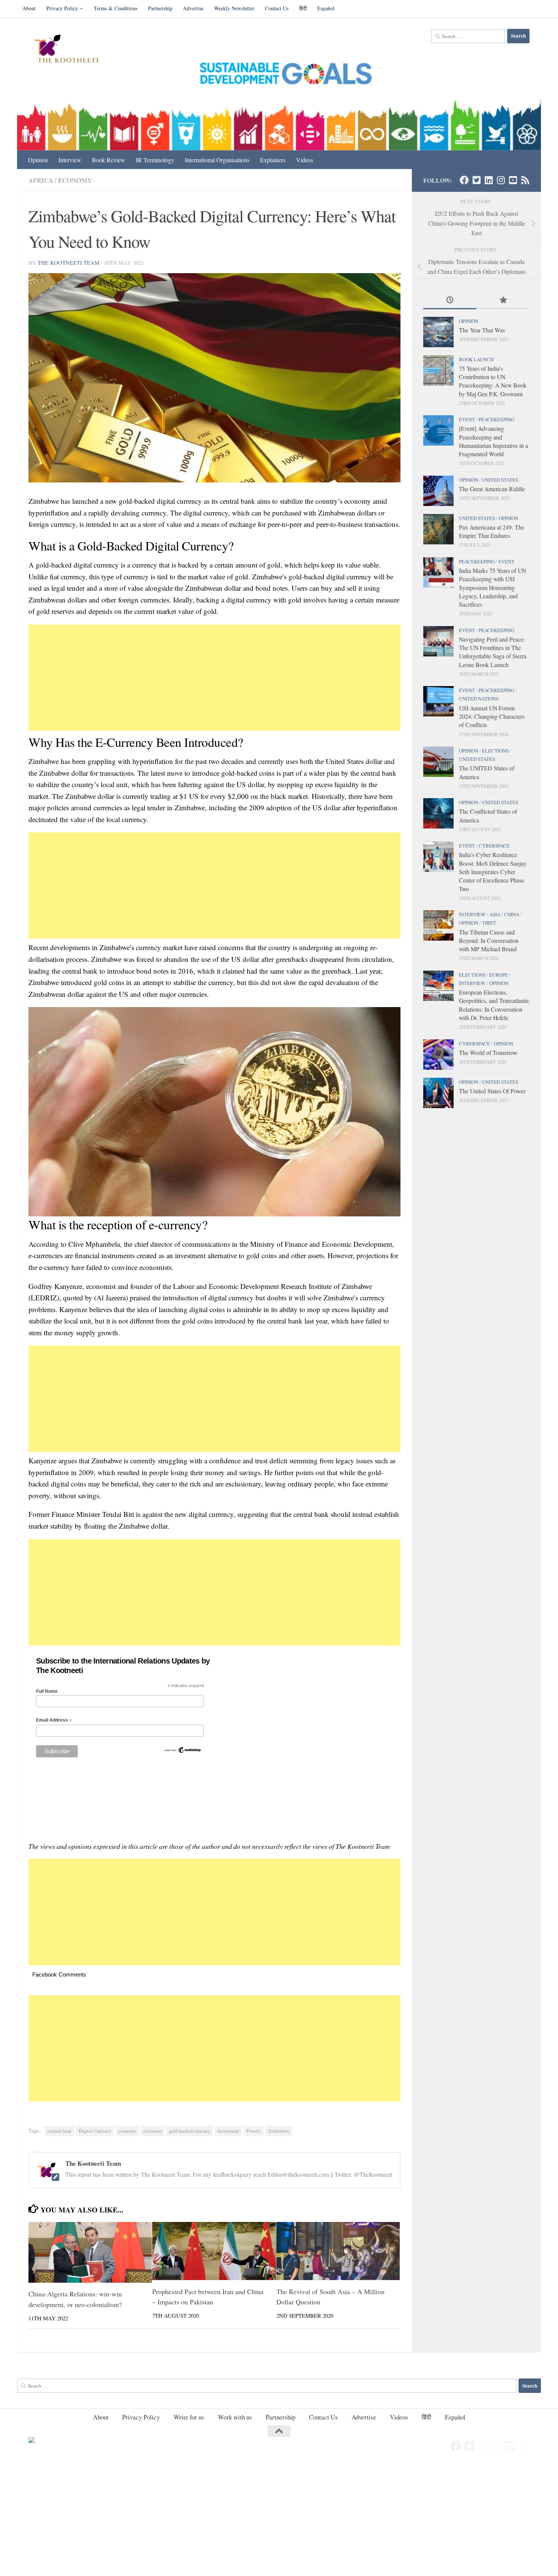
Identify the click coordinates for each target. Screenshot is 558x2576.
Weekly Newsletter (234, 8)
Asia (495, 914)
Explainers (273, 160)
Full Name (47, 1691)
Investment (228, 2131)
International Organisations (217, 160)
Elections (495, 751)
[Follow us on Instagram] (501, 180)
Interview (70, 160)
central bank (59, 2131)
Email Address (54, 1720)
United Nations (479, 699)
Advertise (193, 8)
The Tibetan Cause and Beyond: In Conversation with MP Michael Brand (489, 941)
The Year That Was (482, 330)
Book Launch (476, 359)
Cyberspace (494, 846)
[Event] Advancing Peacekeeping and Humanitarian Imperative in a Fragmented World (493, 441)
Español (326, 8)
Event (467, 419)
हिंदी (303, 8)
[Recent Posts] (450, 300)
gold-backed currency (190, 2131)
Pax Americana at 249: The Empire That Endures (492, 531)
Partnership (160, 8)
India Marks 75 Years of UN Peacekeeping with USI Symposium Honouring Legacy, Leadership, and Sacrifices (493, 587)
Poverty (254, 2131)
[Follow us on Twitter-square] (476, 180)
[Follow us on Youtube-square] (513, 180)
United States (500, 480)
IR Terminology (155, 160)
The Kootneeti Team (69, 263)
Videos (305, 160)
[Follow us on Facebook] (464, 180)
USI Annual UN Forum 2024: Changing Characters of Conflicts (492, 716)
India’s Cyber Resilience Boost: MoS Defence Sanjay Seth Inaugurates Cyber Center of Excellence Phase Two (493, 871)
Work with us (235, 2417)
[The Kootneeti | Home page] (71, 50)
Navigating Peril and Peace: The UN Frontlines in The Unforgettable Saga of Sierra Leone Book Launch (493, 652)
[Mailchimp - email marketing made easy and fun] (183, 1752)
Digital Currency (95, 2131)
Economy (75, 180)
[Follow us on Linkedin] (489, 180)
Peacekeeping (497, 419)
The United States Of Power (492, 1091)
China (512, 914)
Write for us (189, 2417)
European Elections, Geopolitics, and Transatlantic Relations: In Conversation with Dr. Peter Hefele (494, 1005)
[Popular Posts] (503, 300)
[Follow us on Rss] (525, 180)
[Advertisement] (214, 678)
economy (127, 2131)
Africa (41, 180)
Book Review (109, 160)
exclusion (152, 2131)
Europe (499, 975)
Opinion (38, 160)
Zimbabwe (279, 2131)
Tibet (489, 923)
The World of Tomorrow (488, 1052)
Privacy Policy (62, 8)
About (29, 8)
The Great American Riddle (492, 489)
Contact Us (277, 8)
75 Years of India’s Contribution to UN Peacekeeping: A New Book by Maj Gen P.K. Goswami (493, 381)
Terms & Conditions (116, 8)
